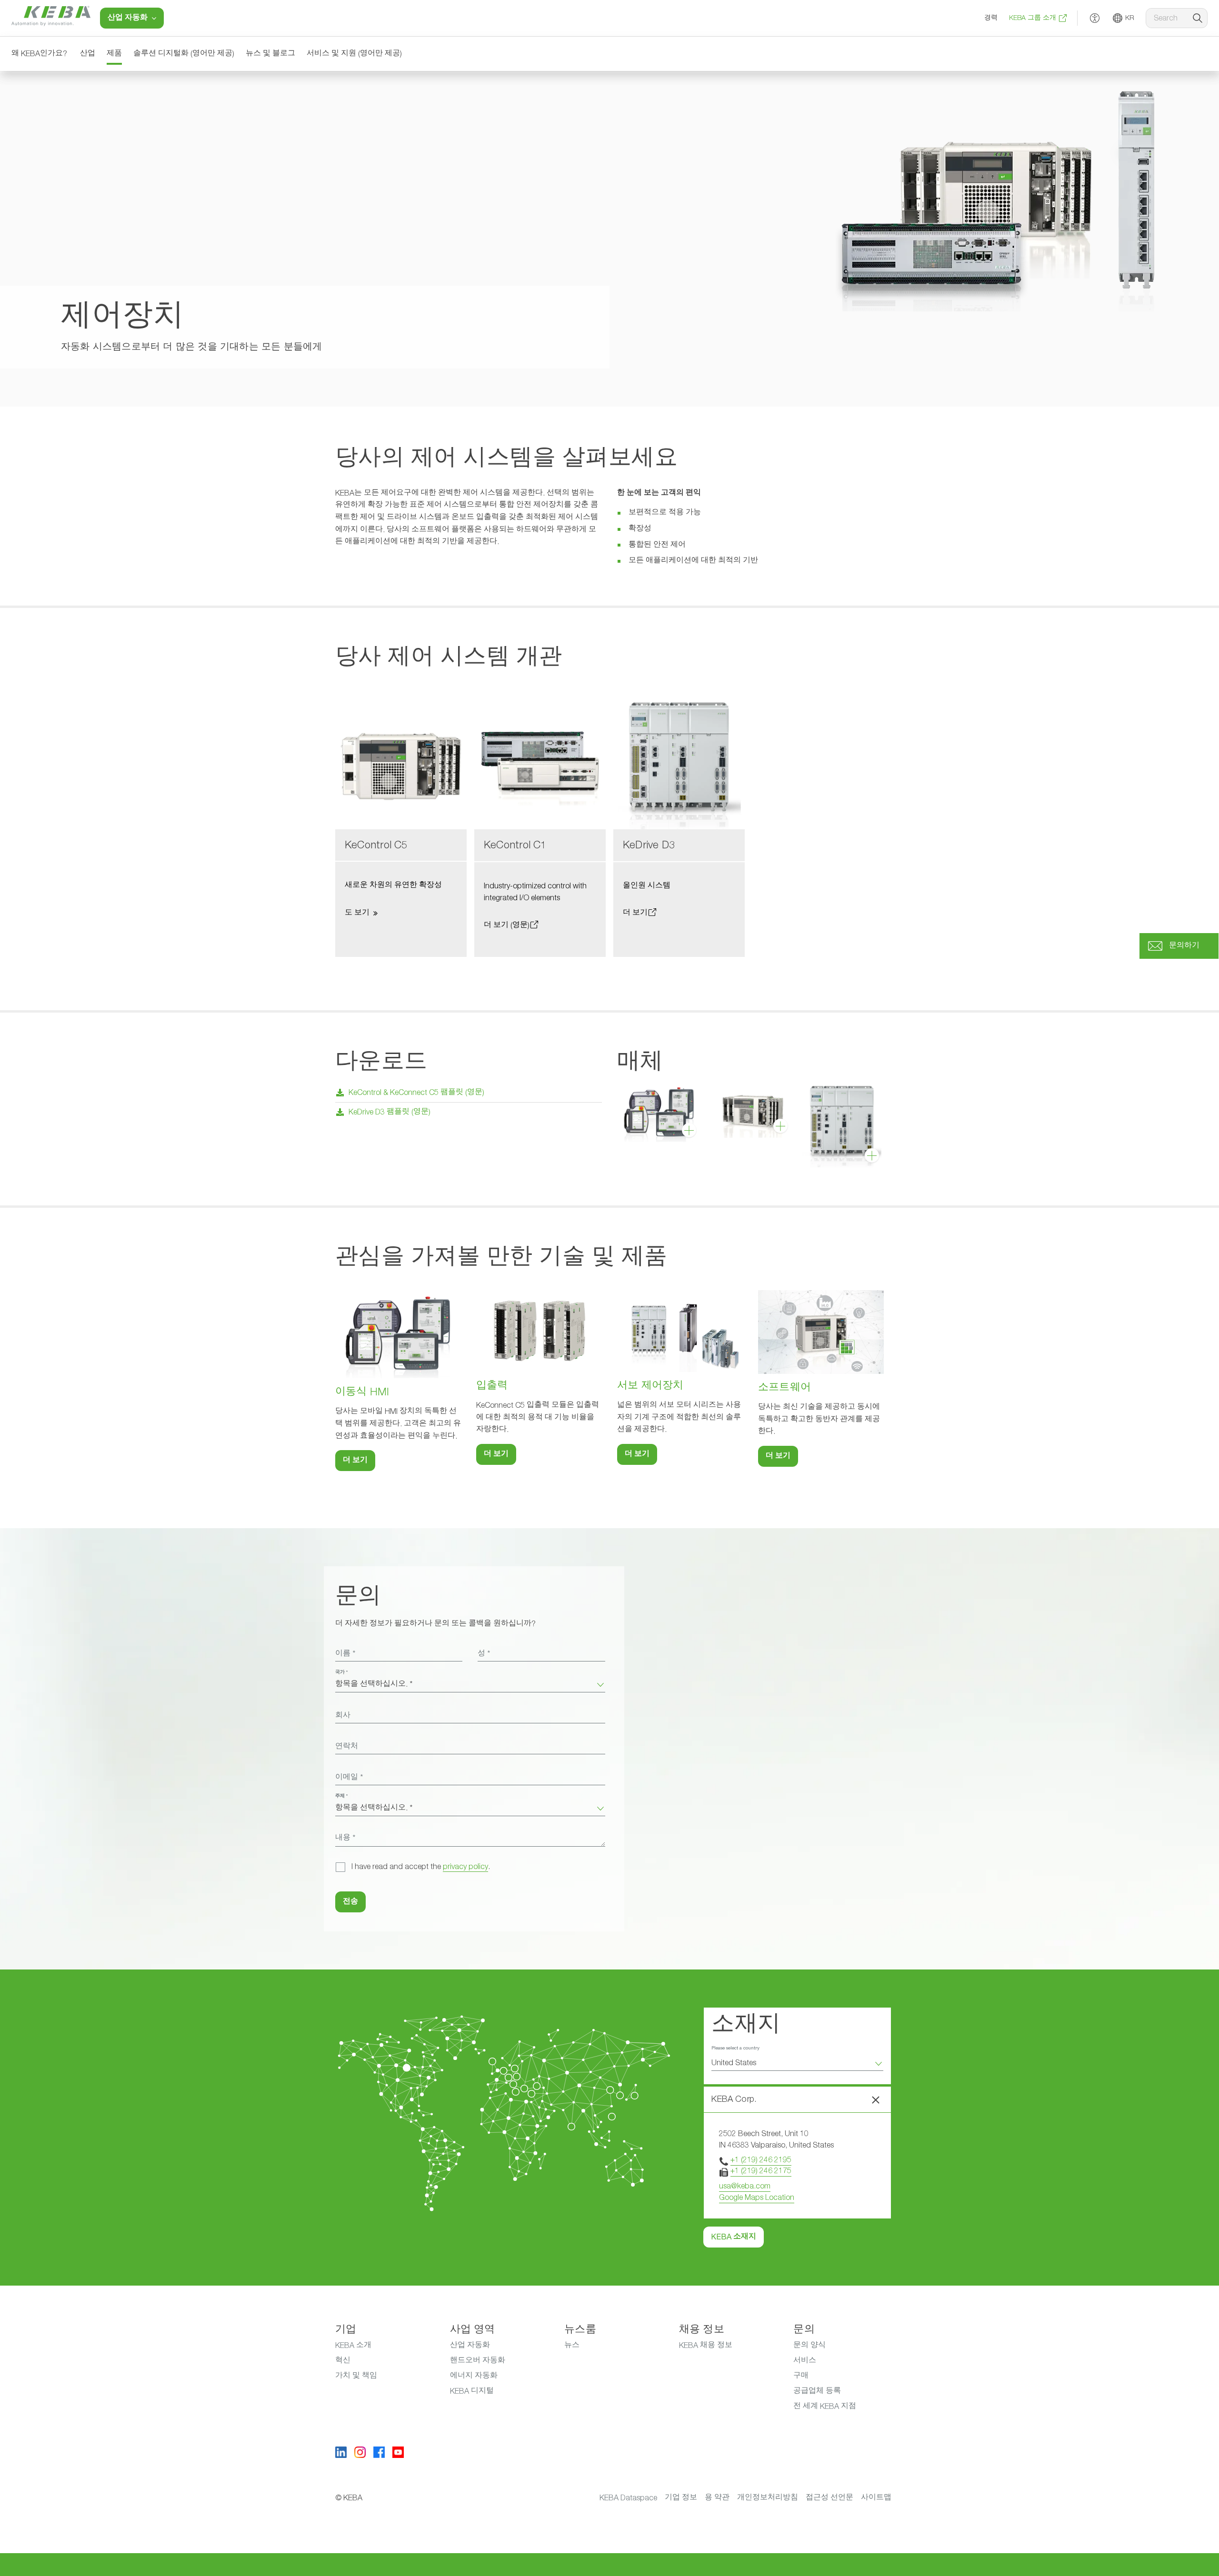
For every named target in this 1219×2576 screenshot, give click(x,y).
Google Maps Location (757, 2198)
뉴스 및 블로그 (270, 54)
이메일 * (349, 1778)
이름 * (345, 1654)
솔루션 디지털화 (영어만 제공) (184, 54)
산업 (88, 54)
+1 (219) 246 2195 (761, 2160)
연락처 (347, 1747)
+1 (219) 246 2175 (761, 2171)
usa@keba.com (745, 2186)
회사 (343, 1716)
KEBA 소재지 (734, 2237)
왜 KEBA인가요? (39, 54)
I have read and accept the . (421, 1867)
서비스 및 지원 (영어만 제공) (354, 54)
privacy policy (465, 1867)
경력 (991, 18)
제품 (114, 54)
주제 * (341, 1796)
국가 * (341, 1672)
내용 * (345, 1838)
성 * (484, 1654)
